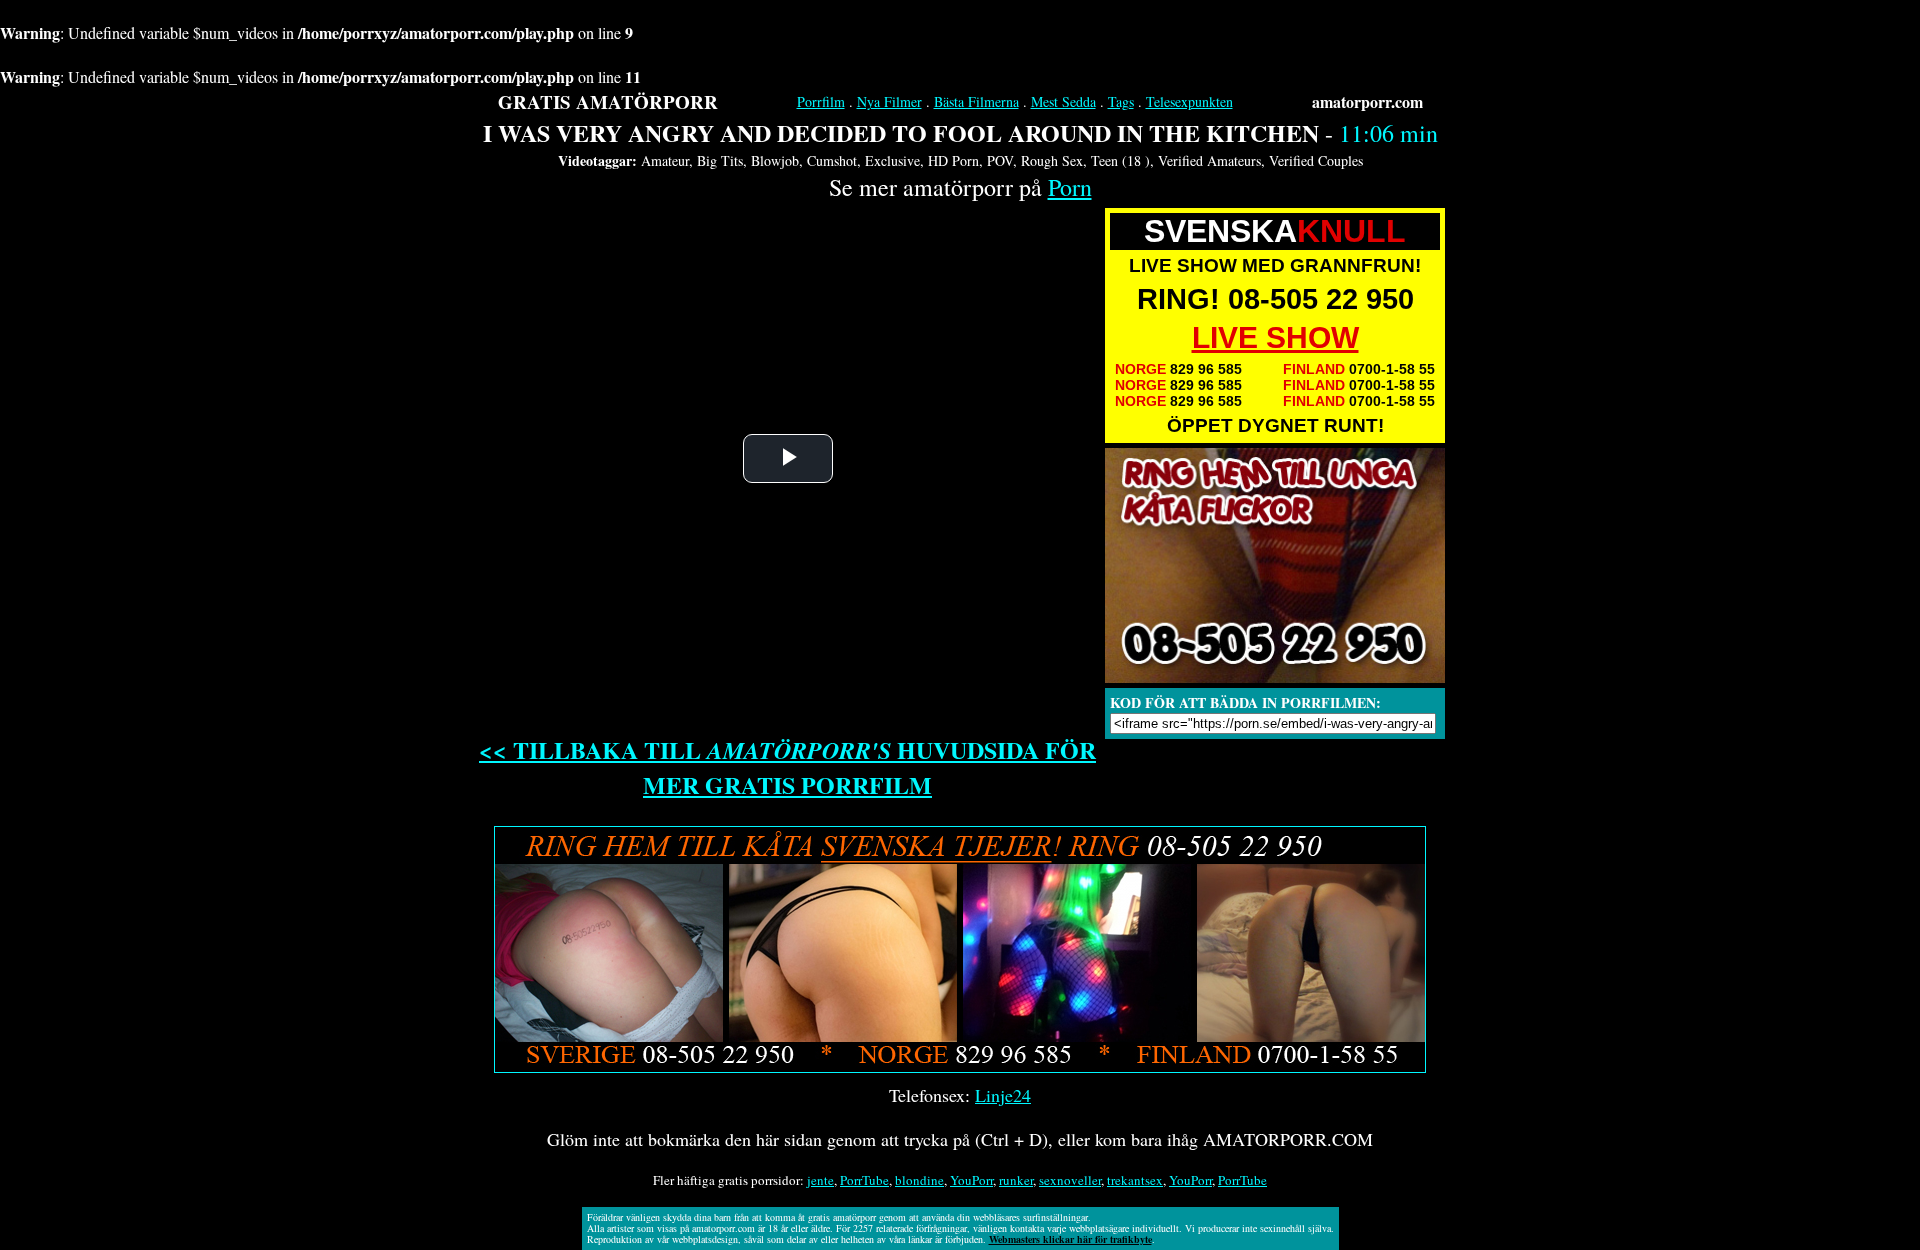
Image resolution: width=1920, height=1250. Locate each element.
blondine (919, 1180)
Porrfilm (821, 101)
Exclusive (892, 160)
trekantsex (1135, 1180)
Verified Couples (1316, 160)
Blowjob (775, 160)
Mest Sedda (1063, 101)
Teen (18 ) (1120, 160)
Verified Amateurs (1209, 160)
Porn (1070, 187)
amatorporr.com (1367, 101)
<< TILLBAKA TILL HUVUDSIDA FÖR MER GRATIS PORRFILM (787, 767)
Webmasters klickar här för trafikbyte (1070, 1239)
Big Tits (720, 160)
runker (1016, 1180)
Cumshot (832, 160)
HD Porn (953, 160)
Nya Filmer (889, 101)
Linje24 (1003, 1095)
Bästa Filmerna (976, 101)
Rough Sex (1052, 160)
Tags (1121, 101)
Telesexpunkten (1189, 101)
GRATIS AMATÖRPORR (608, 101)
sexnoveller (1070, 1180)
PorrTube (864, 1180)
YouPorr (971, 1180)
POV (1000, 160)
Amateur (665, 160)
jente (820, 1180)
